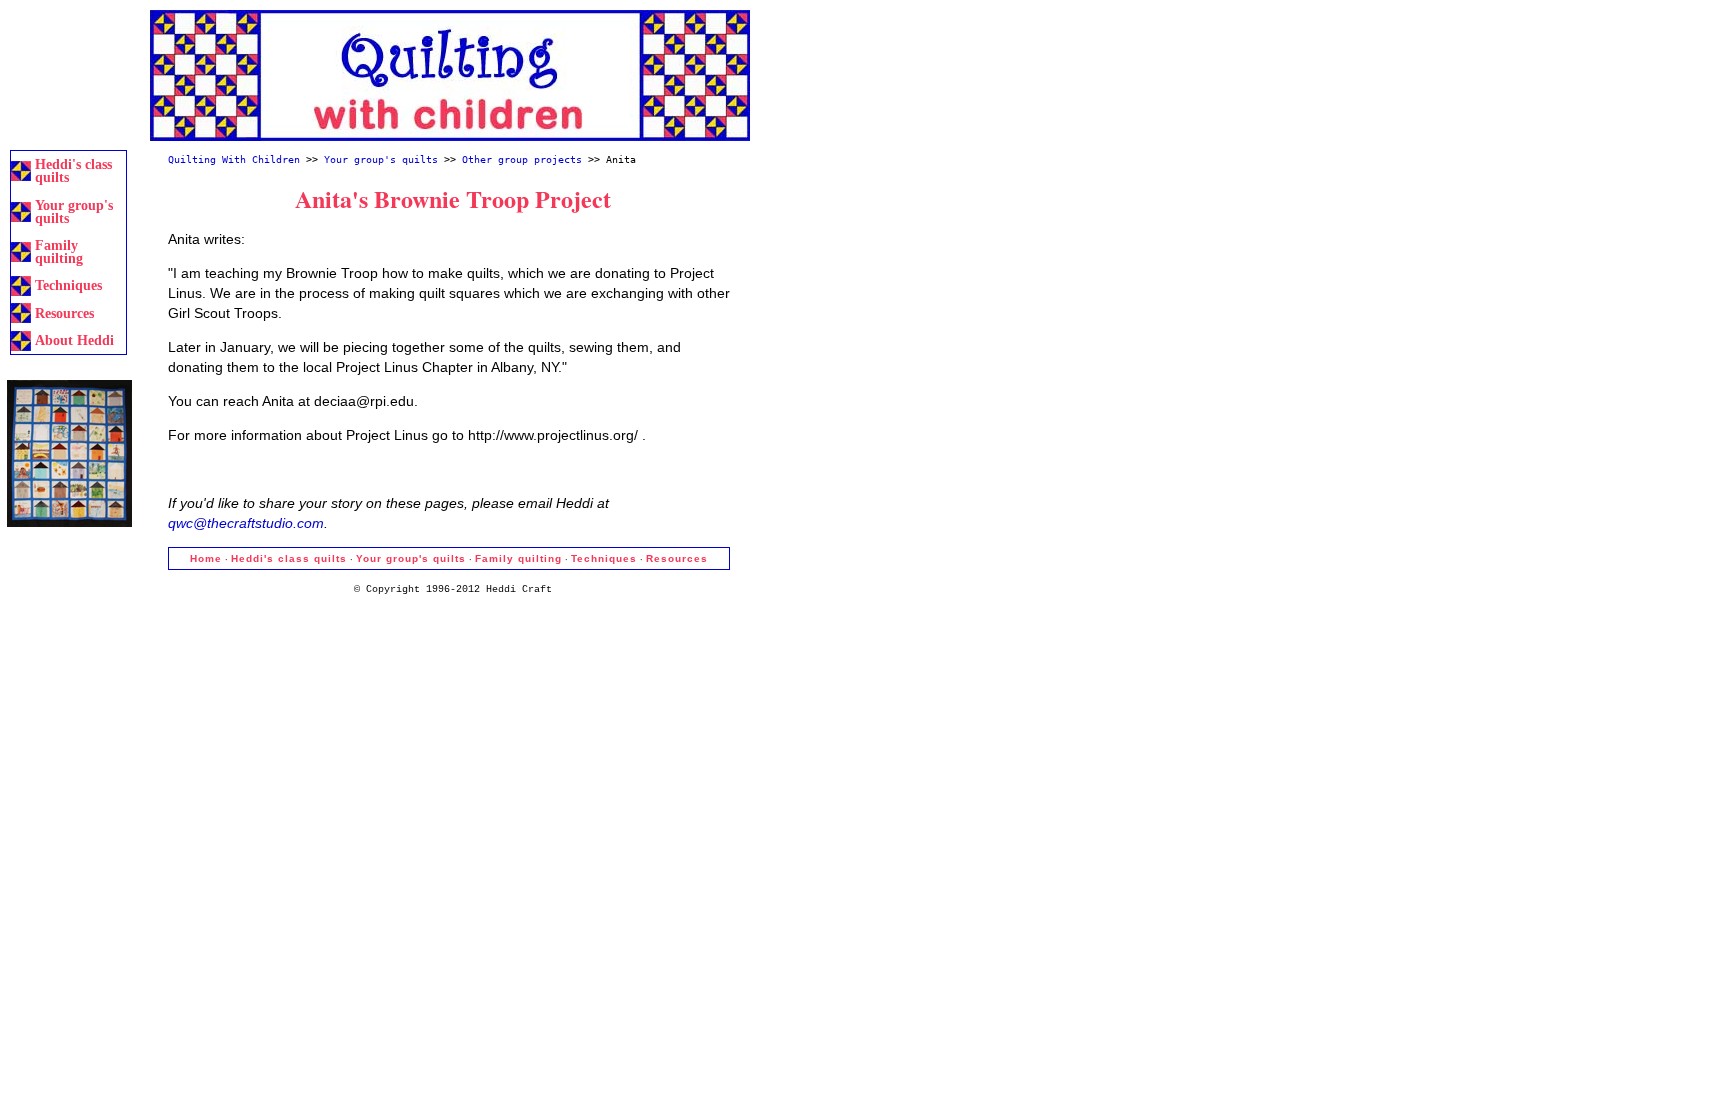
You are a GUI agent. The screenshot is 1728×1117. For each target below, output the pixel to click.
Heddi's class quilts (73, 170)
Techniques (68, 285)
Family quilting (59, 251)
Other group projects (522, 159)
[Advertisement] (69, 72)
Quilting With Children (234, 159)
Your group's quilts (74, 211)
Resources (64, 313)
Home (206, 558)
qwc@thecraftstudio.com (246, 523)
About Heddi (74, 340)
